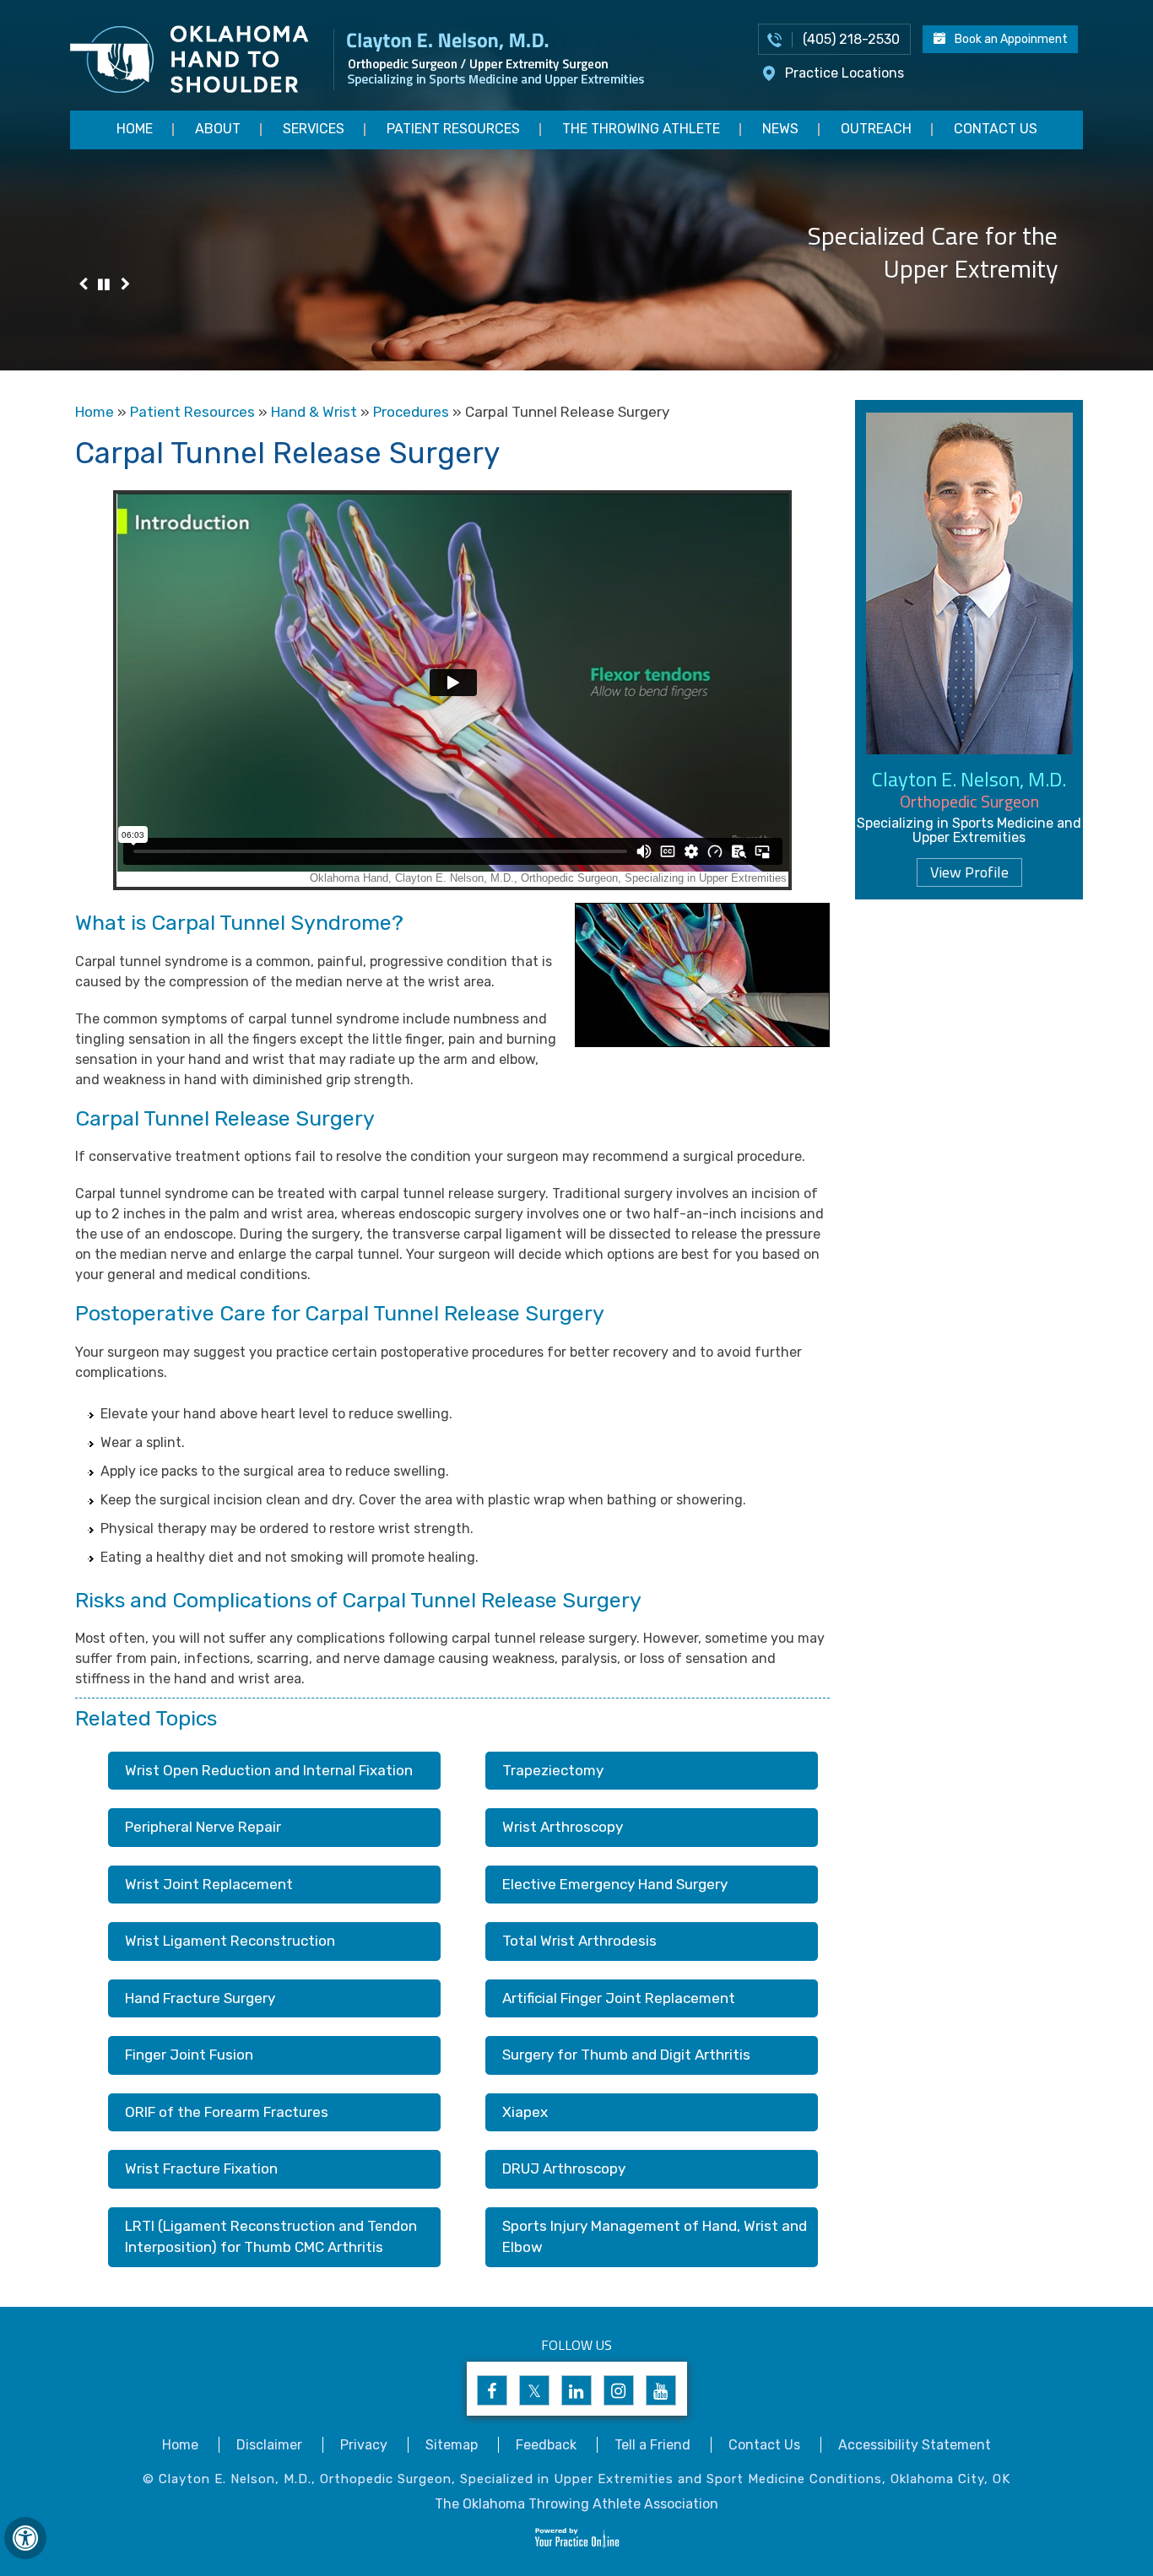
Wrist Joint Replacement (209, 1884)
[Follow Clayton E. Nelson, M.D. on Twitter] (534, 2390)
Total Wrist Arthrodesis (579, 1941)
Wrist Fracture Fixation (201, 2168)
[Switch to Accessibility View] (25, 2538)
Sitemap (452, 2445)
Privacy (364, 2445)
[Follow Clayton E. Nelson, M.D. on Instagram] (619, 2390)
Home (135, 129)
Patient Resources (453, 129)
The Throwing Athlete (641, 129)
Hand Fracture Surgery (200, 1998)
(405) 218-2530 (851, 39)
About (218, 129)
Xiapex (525, 2112)
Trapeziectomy (553, 1770)
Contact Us (996, 129)
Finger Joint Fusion (189, 2055)
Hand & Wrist (314, 412)
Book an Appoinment (1011, 39)
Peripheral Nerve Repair (203, 1827)
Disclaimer (269, 2445)
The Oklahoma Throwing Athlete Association (576, 2504)
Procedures (411, 412)
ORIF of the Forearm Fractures (227, 2112)
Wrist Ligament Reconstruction (230, 1941)
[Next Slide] (125, 286)
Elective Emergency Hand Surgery (615, 1884)
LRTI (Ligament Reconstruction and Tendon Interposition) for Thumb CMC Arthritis (271, 2237)
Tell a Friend (652, 2445)
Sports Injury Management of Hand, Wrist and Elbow (655, 2237)
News (780, 129)
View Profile (969, 872)
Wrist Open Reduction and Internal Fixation (269, 1770)
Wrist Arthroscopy (563, 1827)
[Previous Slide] (83, 286)
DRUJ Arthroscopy (564, 2168)
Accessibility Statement (915, 2445)
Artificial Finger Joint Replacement (619, 1998)
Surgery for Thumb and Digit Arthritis (626, 2055)
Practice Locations (844, 73)
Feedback (546, 2445)
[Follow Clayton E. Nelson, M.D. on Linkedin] (576, 2390)
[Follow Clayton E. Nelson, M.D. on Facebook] (492, 2390)
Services (314, 129)
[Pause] (104, 286)
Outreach (876, 129)
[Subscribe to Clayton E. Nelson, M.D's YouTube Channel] (661, 2390)
